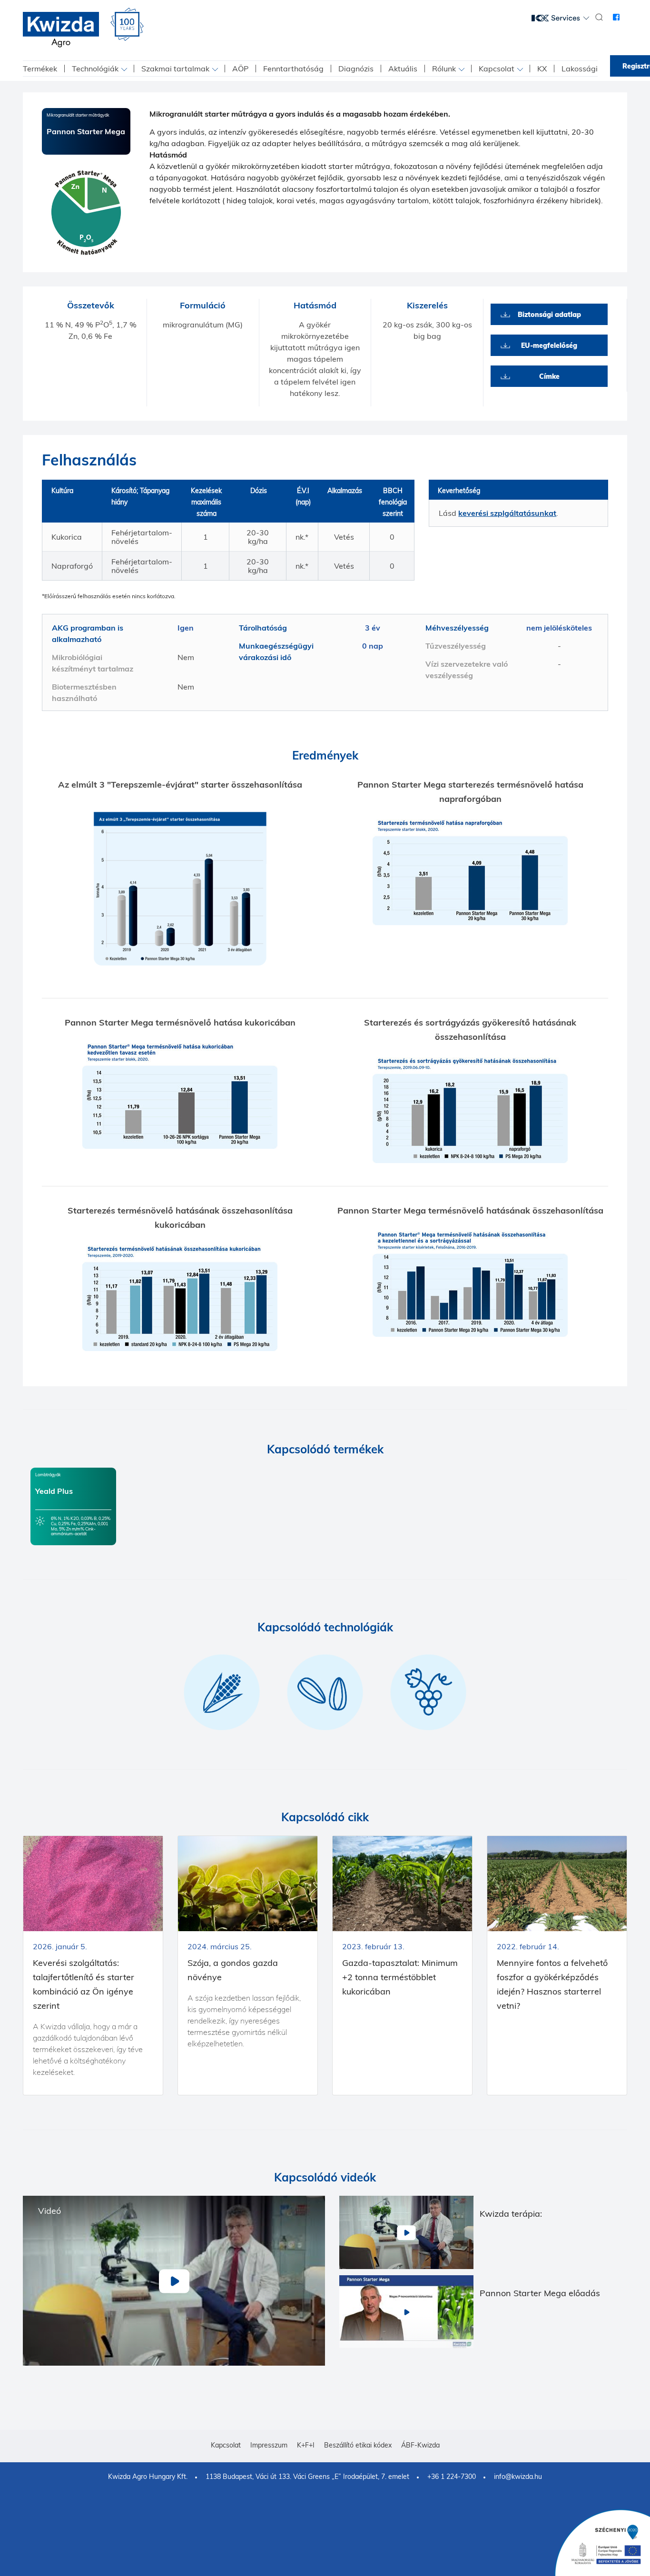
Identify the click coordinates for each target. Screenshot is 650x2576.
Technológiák (95, 69)
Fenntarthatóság (293, 69)
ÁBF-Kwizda (420, 2445)
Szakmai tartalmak (175, 69)
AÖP (240, 69)
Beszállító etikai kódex (358, 2445)
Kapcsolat (497, 69)
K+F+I (306, 2445)
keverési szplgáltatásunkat (507, 513)
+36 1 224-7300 (452, 2477)
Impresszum (269, 2445)
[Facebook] (616, 17)
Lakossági (580, 69)
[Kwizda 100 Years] (127, 24)
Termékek (40, 69)
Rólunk (444, 69)
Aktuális (403, 69)
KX (542, 69)
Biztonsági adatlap (549, 315)
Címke (549, 376)
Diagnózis (356, 69)
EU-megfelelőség (549, 345)
